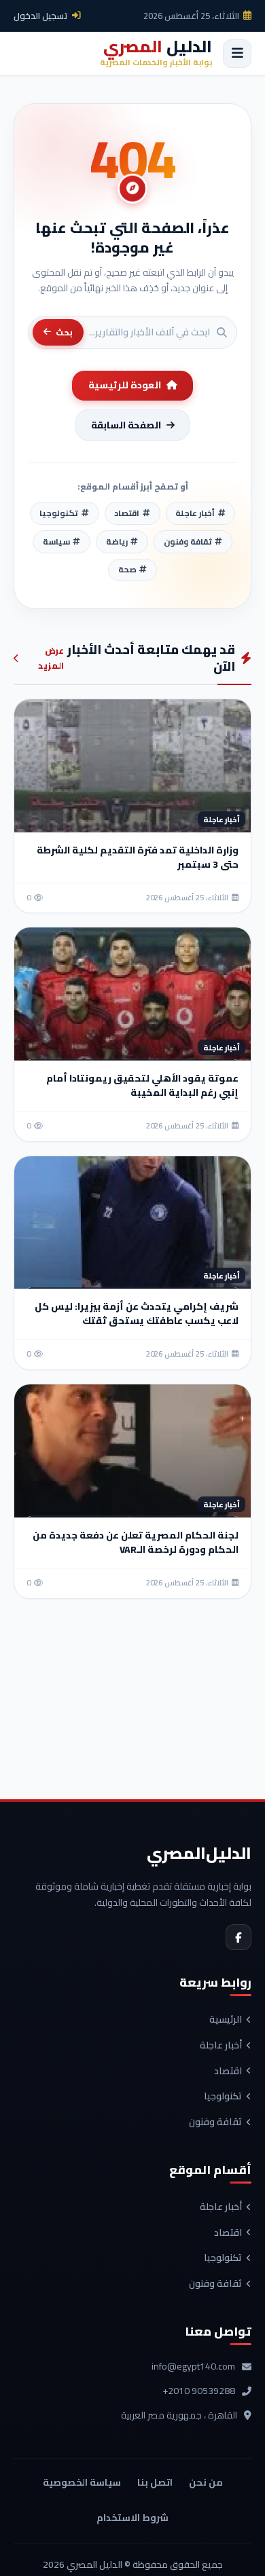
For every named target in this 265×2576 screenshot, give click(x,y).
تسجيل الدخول (41, 16)
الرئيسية (226, 2020)
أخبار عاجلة (221, 2046)
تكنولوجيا (223, 2097)
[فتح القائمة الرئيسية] (237, 54)
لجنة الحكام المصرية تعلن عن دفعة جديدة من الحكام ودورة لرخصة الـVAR (136, 1542)
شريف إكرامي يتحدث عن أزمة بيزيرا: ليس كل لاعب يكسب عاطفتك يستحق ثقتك (137, 1313)
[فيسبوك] (238, 1937)
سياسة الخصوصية (82, 2482)
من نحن (206, 2482)
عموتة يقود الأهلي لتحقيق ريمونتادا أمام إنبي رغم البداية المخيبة (142, 1085)
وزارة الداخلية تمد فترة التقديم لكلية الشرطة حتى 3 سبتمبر (138, 857)
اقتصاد (228, 2072)
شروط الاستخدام (132, 2518)
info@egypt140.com (193, 2367)
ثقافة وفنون (215, 2122)
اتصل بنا (155, 2482)
